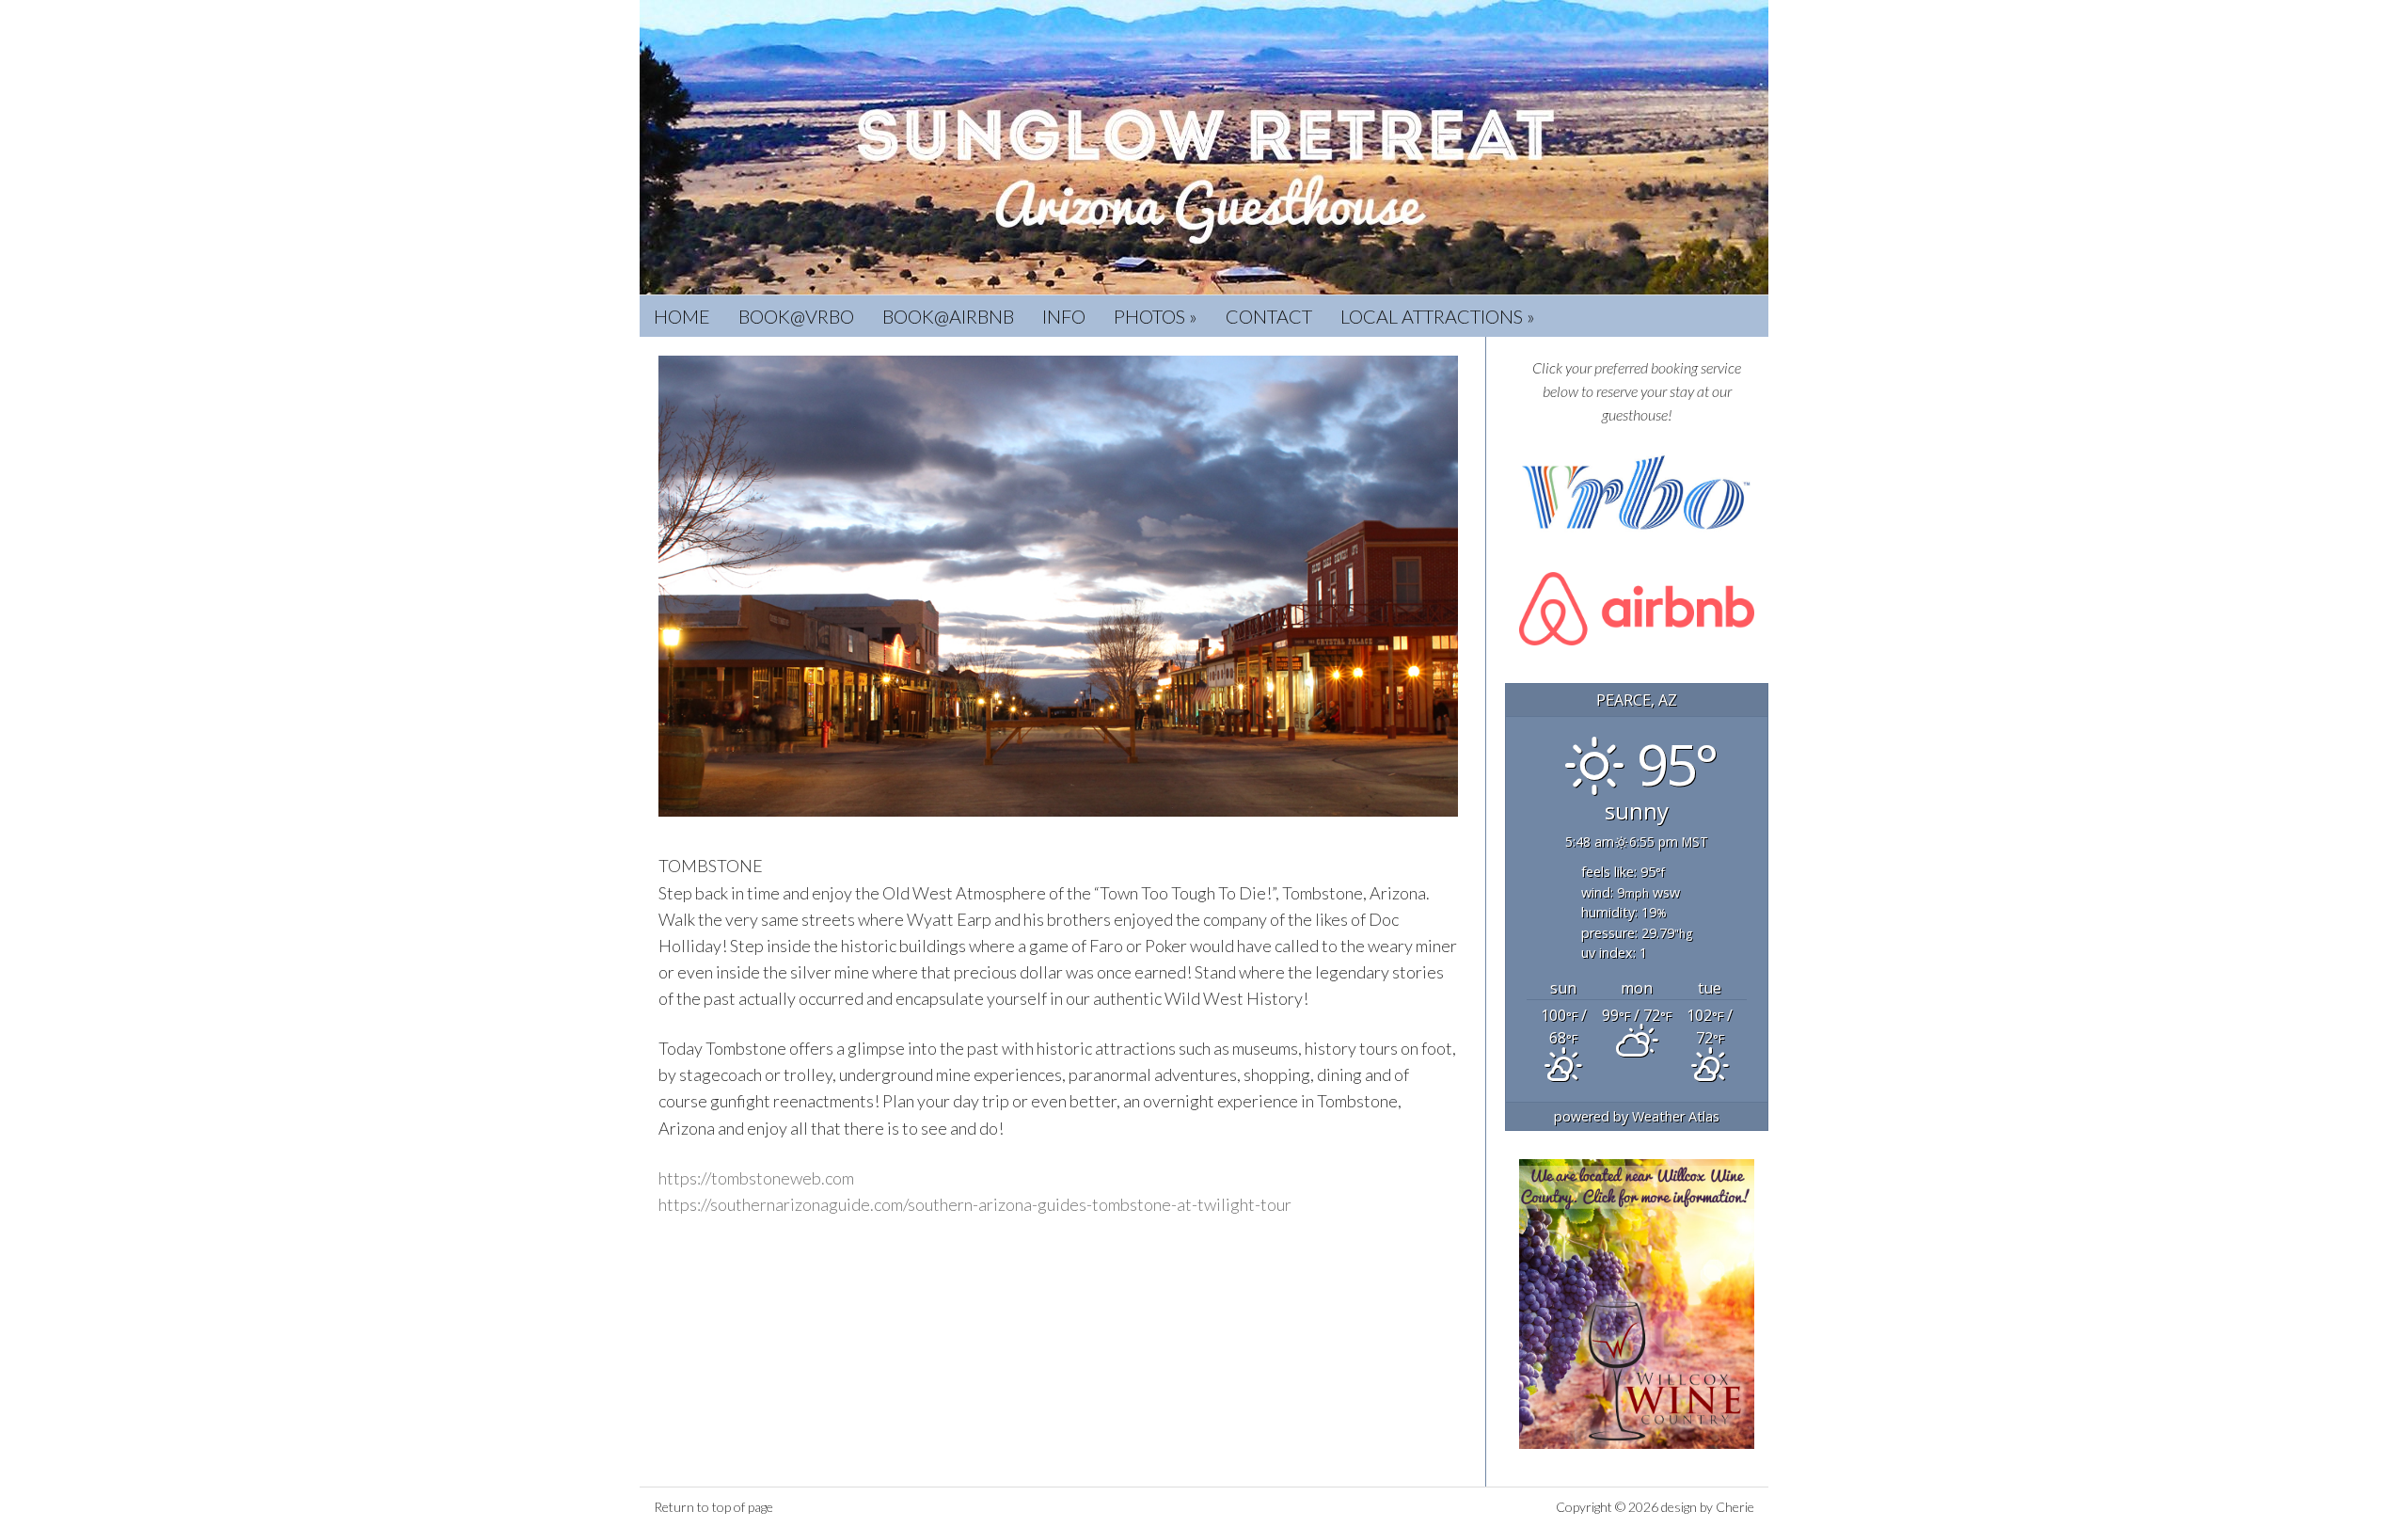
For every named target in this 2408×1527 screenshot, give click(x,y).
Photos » (1156, 316)
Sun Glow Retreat (1204, 147)
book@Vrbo (796, 316)
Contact (1269, 316)
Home (682, 316)
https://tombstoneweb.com (756, 1178)
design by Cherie (1708, 1507)
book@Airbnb (948, 316)
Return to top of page (713, 1507)
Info (1064, 316)
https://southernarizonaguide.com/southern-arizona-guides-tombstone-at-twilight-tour (975, 1204)
